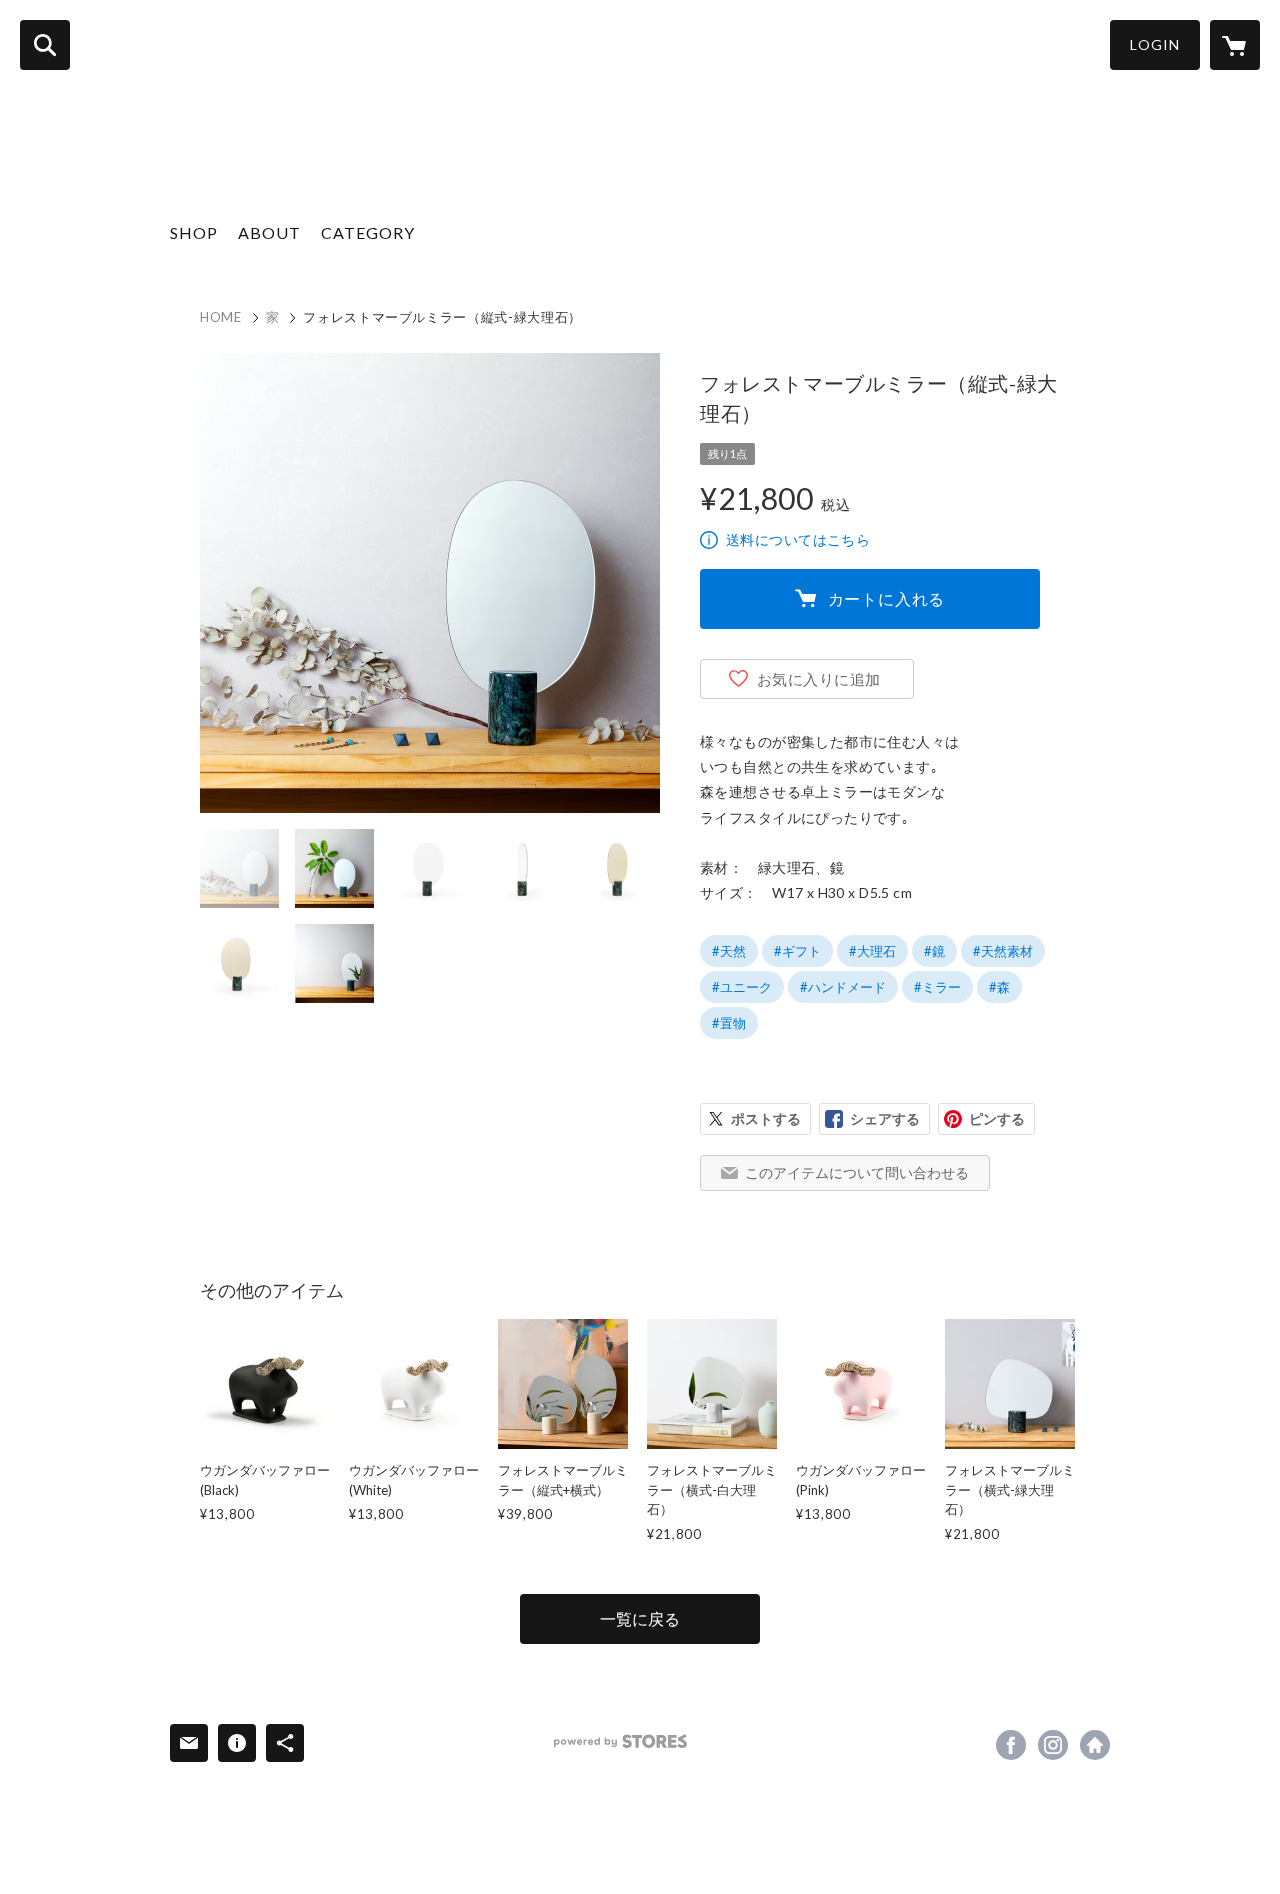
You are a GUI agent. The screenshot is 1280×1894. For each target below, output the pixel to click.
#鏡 (934, 951)
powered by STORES (620, 1741)
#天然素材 (1003, 951)
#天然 (729, 951)
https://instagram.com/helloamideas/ (1053, 1745)
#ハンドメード (843, 987)
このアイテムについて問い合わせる (857, 1172)
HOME (221, 317)
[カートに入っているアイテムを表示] (1235, 45)
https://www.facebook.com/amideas (1011, 1745)
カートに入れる (887, 598)
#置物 (729, 1023)
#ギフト (797, 951)
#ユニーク (742, 987)
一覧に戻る (640, 1618)
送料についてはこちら (798, 539)
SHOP (194, 232)
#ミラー (937, 987)
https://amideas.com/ (1095, 1745)
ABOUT (269, 232)
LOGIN (1155, 44)
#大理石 (872, 951)
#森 (999, 987)
